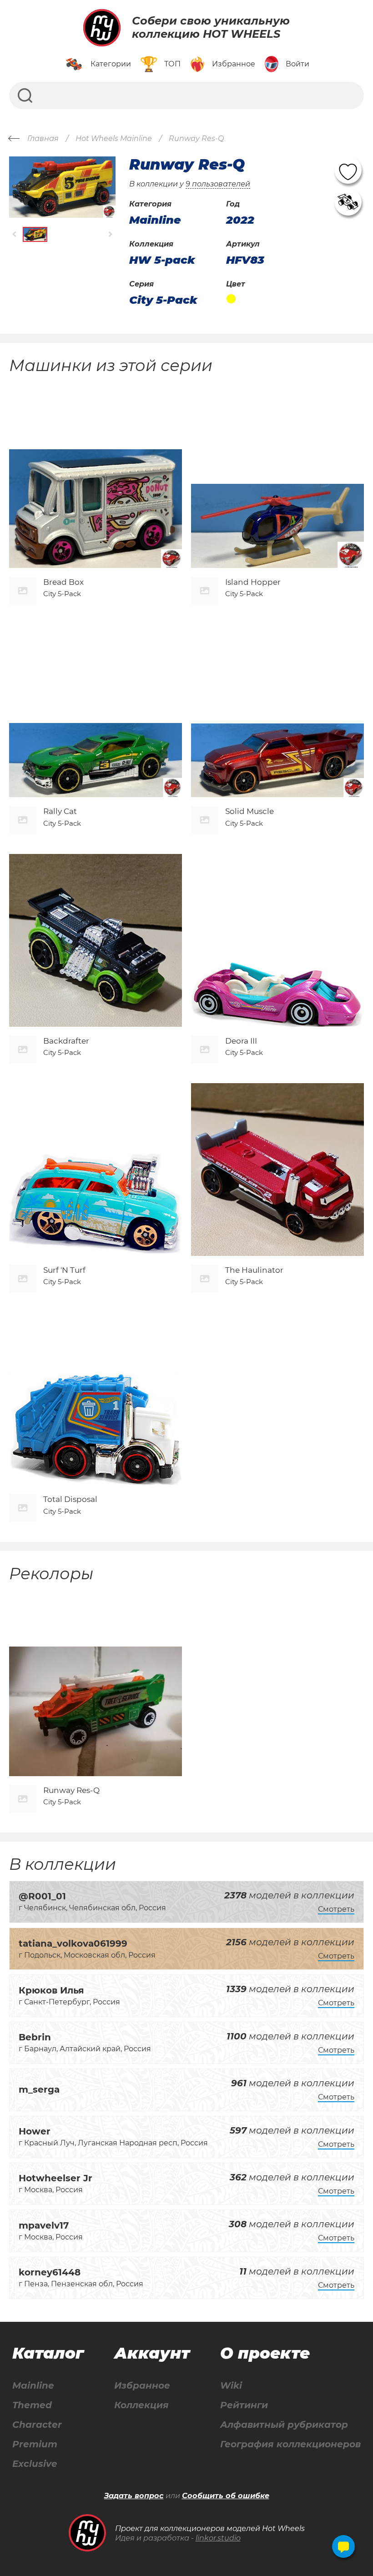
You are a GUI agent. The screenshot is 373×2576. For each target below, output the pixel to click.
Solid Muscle (250, 811)
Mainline (33, 2386)
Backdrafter (66, 1041)
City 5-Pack (163, 300)
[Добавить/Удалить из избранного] (348, 170)
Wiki (231, 2386)
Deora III (241, 1041)
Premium (35, 2444)
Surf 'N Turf (64, 1270)
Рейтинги (244, 2405)
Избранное (142, 2386)
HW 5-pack (162, 260)
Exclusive (35, 2464)
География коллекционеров (290, 2444)
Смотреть (336, 1909)
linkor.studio (218, 2538)
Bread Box (63, 582)
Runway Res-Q (71, 1790)
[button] (15, 234)
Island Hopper (253, 582)
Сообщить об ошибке (226, 2496)
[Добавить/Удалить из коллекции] (348, 202)
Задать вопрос (134, 2496)
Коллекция (141, 2405)
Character (37, 2425)
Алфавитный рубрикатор (284, 2425)
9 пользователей (218, 184)
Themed (32, 2405)
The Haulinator (254, 1270)
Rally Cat (60, 811)
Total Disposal (70, 1499)
